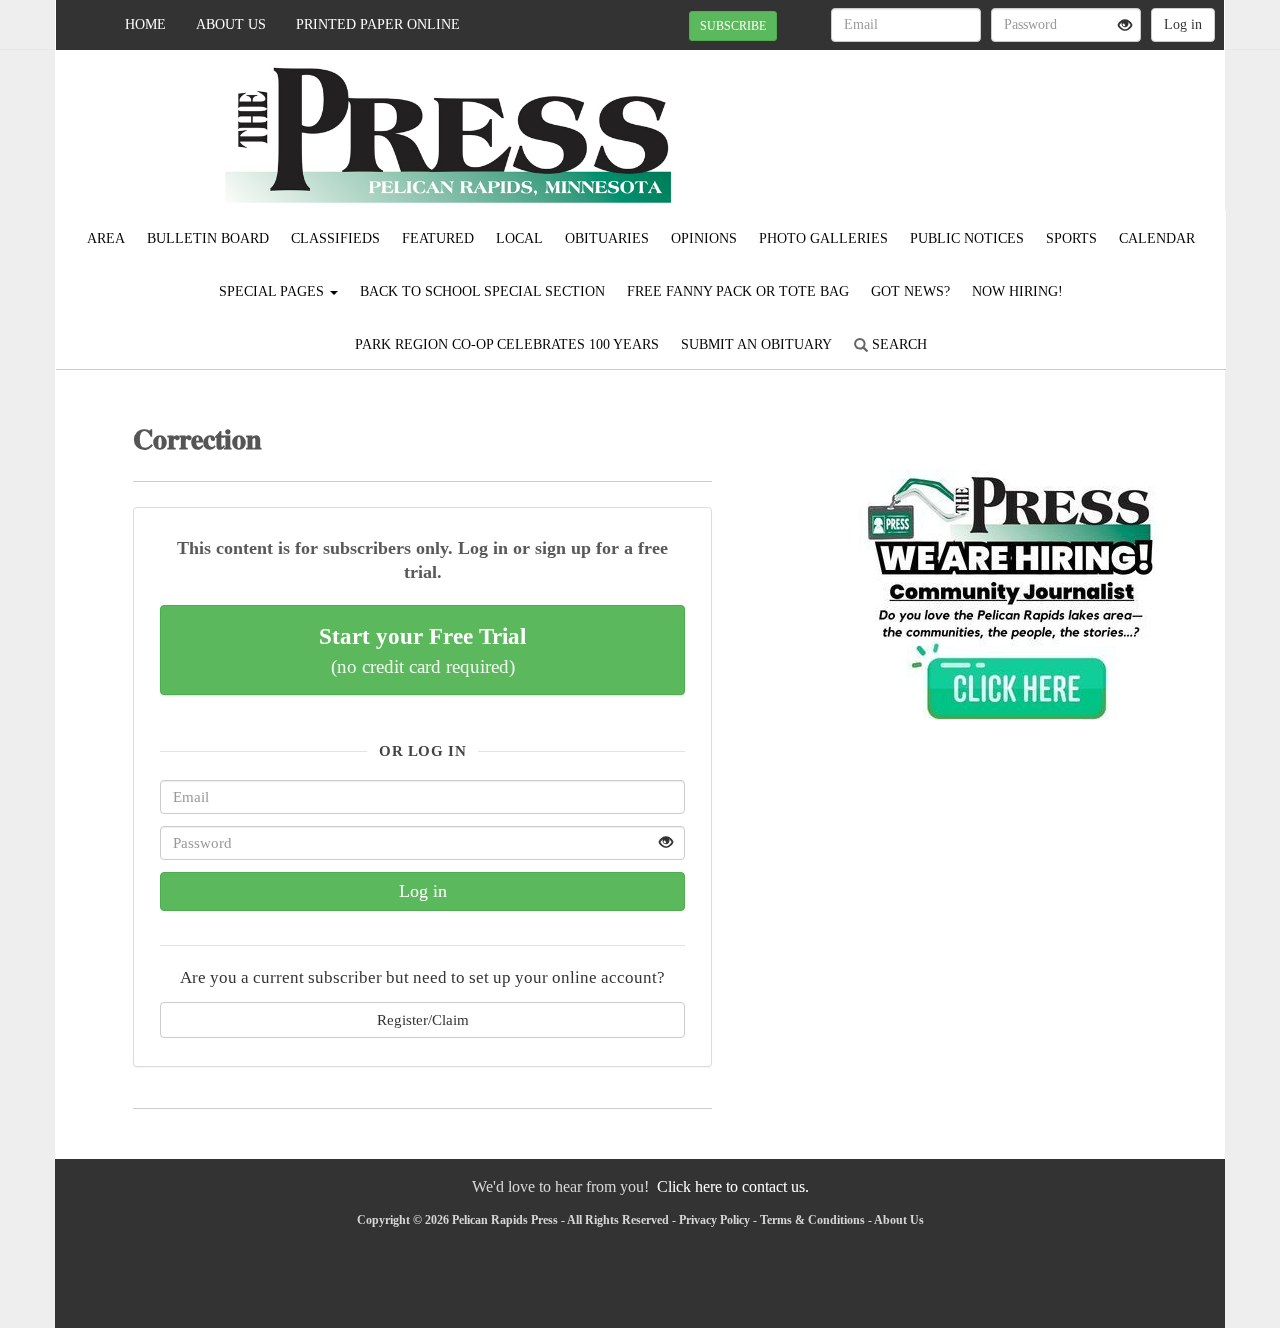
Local (519, 238)
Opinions (704, 238)
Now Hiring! (1017, 291)
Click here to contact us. (733, 1186)
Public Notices (967, 238)
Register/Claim (423, 1019)
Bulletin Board (208, 238)
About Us (231, 24)
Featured (438, 238)
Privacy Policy (714, 1220)
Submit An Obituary (756, 344)
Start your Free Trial (422, 650)
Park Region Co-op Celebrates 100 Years (507, 344)
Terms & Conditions (812, 1220)
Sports (1071, 238)
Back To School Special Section (482, 291)
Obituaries (607, 238)
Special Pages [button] (273, 291)
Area (106, 238)
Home (145, 24)
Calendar (1157, 238)
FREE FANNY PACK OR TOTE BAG (738, 291)
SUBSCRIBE (733, 26)
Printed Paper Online (378, 24)
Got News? (910, 291)
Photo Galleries (823, 238)
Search (897, 344)
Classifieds (335, 238)
